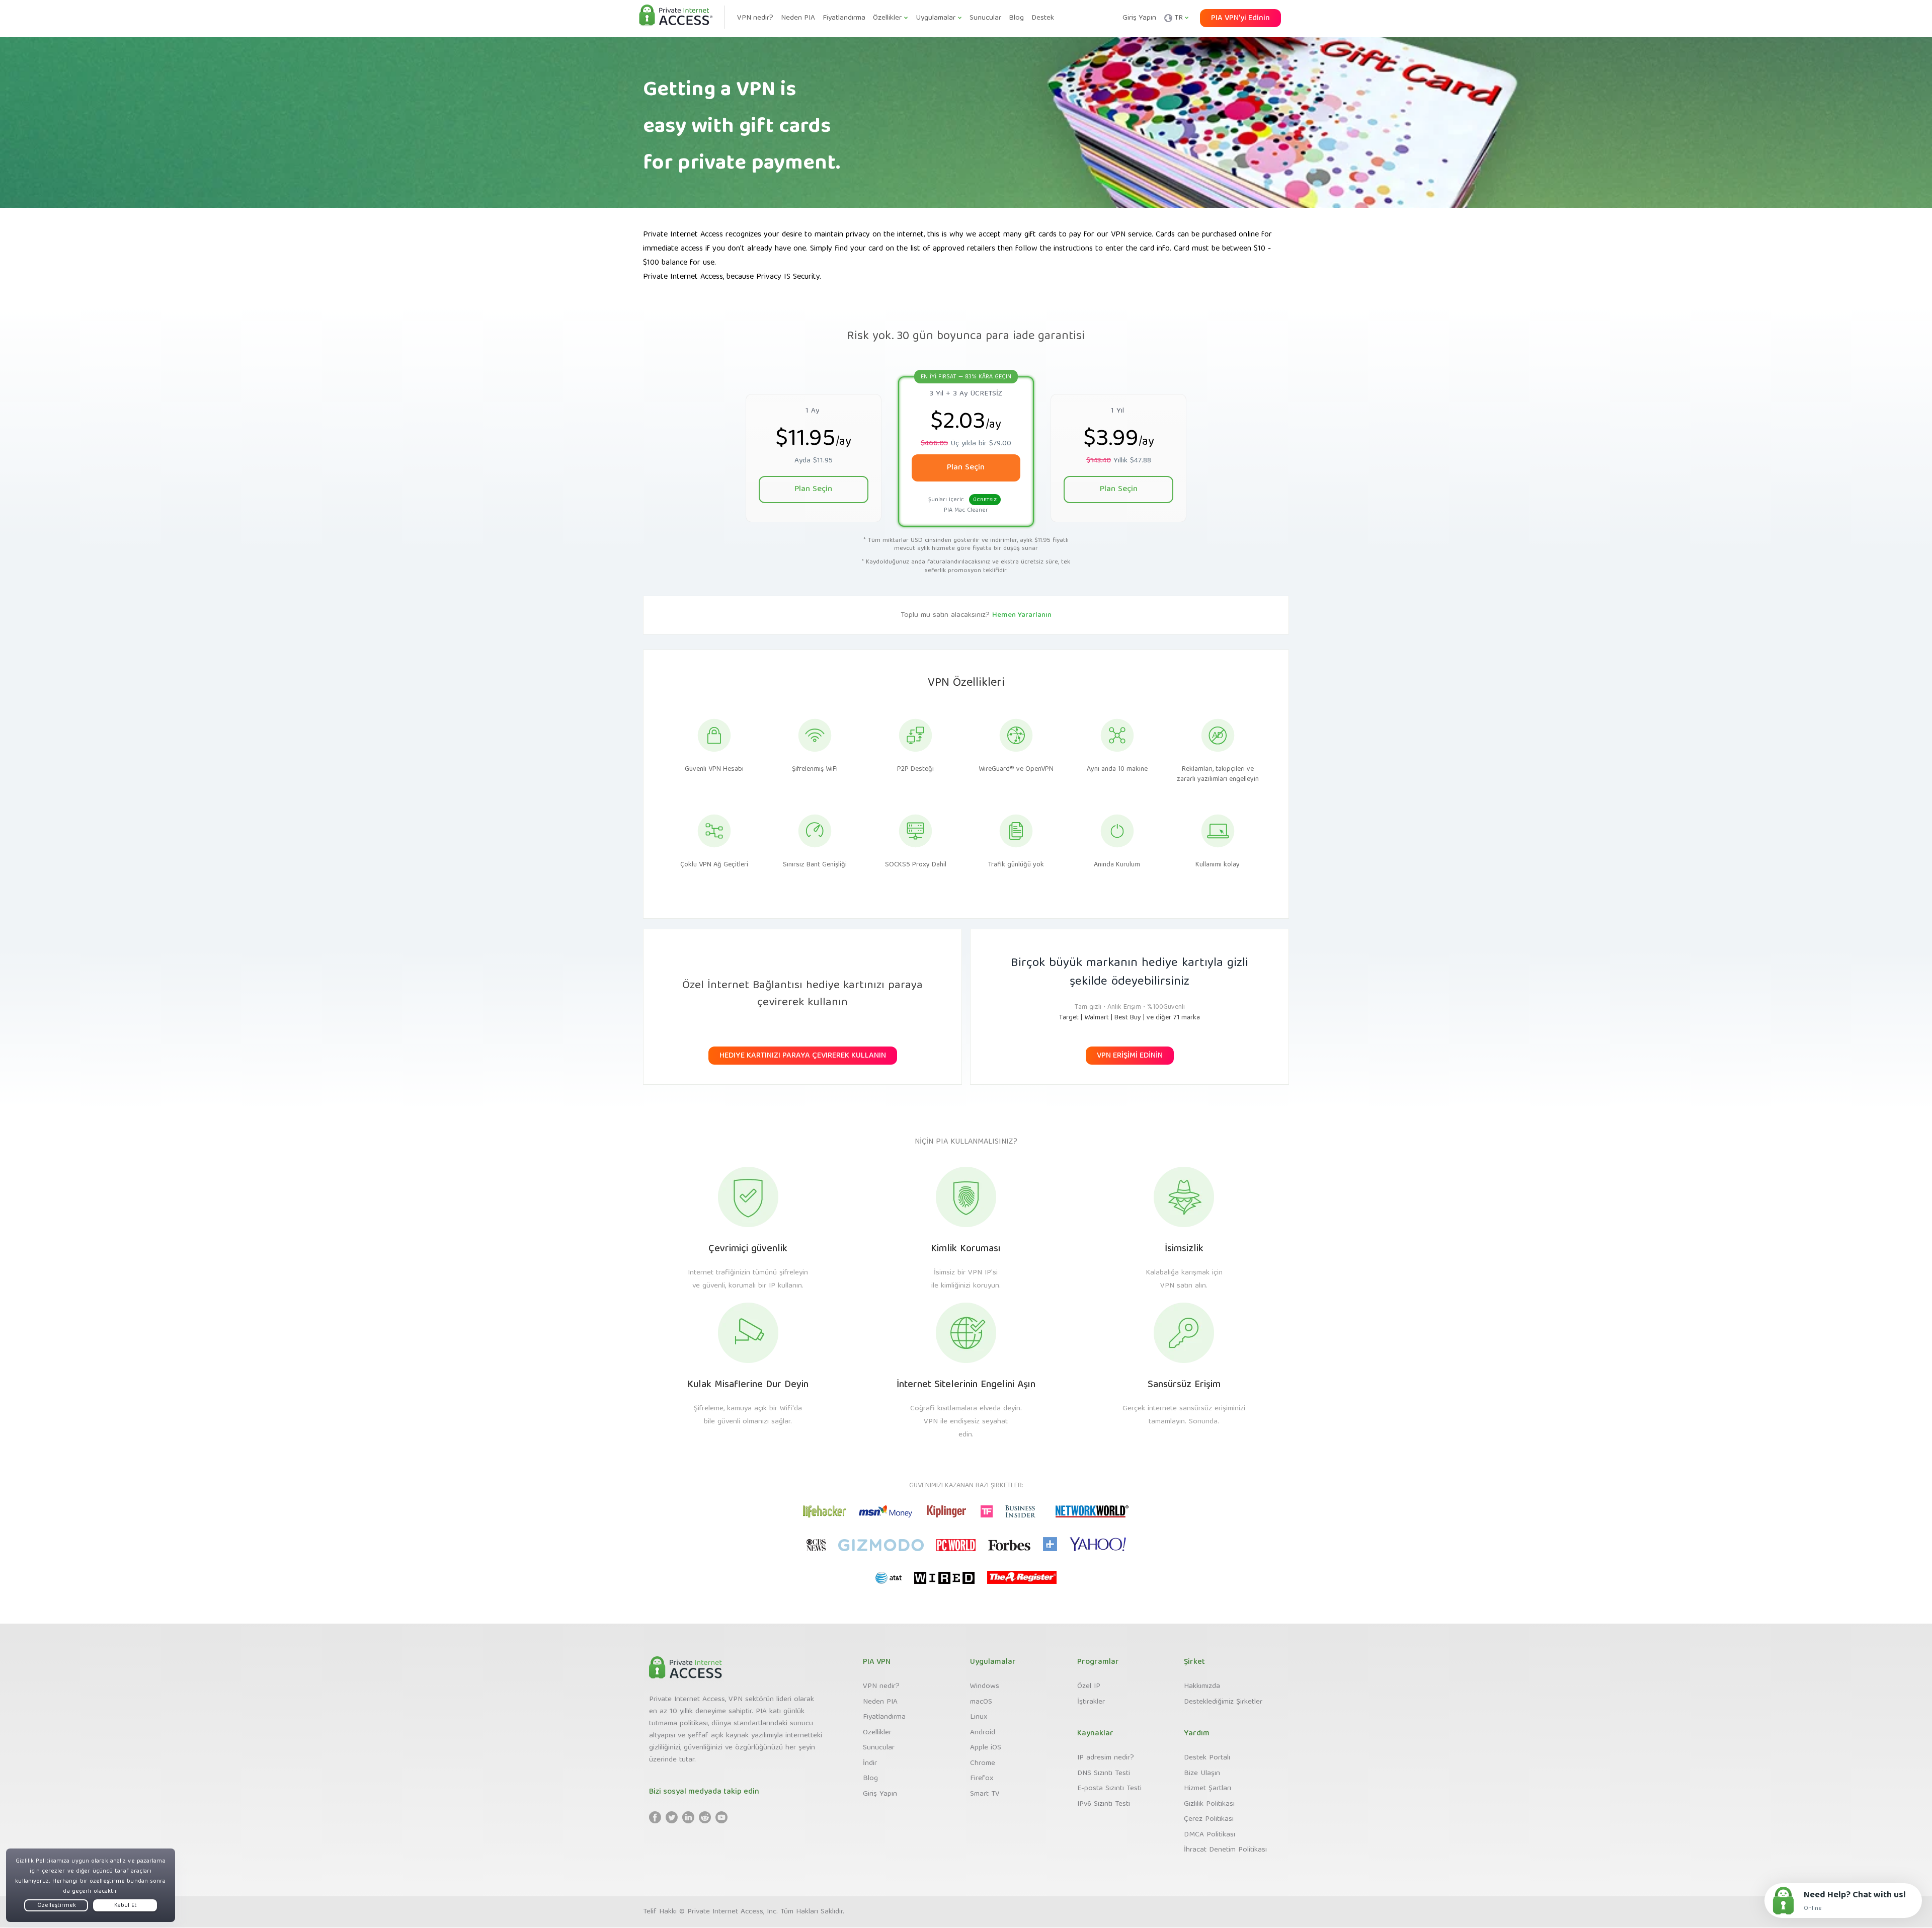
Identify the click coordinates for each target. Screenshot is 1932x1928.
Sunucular (879, 1748)
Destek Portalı (1207, 1758)
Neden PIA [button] (798, 18)
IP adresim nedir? (1106, 1758)
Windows (985, 1686)
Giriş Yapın (1139, 18)
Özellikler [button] (887, 18)
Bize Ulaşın (1202, 1774)
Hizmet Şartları (1207, 1789)
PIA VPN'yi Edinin (1240, 19)
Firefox (982, 1779)
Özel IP (1089, 1686)
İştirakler (1091, 1702)
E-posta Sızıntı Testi (1109, 1789)
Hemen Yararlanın (1022, 615)
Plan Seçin (813, 489)
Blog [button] (1016, 18)
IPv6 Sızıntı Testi (1104, 1804)
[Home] (676, 16)
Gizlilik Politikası (1209, 1804)
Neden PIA (880, 1702)
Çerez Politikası (1209, 1819)
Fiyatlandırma (884, 1717)
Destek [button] (1043, 18)
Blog (870, 1779)
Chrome (983, 1763)
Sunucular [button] (985, 18)
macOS (981, 1702)
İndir (870, 1763)
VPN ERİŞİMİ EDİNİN (1130, 1056)
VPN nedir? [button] (755, 18)
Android (983, 1733)
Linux (979, 1717)
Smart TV (985, 1794)
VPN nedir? (881, 1686)
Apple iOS (986, 1748)
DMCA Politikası (1210, 1835)
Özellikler (877, 1733)
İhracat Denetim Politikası (1225, 1850)
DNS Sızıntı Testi (1104, 1774)
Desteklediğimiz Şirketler (1223, 1702)
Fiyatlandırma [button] (844, 18)
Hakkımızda (1202, 1686)
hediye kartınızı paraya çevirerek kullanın (803, 1056)
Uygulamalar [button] (936, 18)
